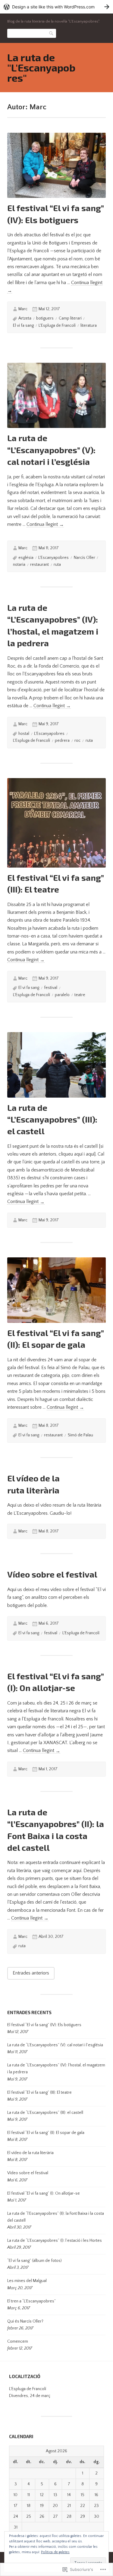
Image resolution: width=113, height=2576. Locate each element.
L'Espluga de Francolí (57, 326)
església (26, 558)
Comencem (18, 2341)
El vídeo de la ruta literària (30, 2153)
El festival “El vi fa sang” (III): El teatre (39, 2093)
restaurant (39, 565)
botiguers (45, 318)
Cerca (52, 33)
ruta (57, 565)
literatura (89, 326)
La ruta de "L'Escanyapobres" (41, 67)
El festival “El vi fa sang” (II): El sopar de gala (46, 2133)
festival (51, 988)
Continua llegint (45, 524)
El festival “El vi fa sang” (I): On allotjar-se (44, 2193)
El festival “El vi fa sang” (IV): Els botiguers (44, 2025)
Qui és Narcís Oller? (25, 2321)
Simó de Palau (80, 1435)
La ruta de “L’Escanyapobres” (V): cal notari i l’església (51, 450)
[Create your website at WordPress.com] (56, 7)
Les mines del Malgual (27, 2281)
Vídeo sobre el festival (52, 1574)
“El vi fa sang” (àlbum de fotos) (35, 2261)
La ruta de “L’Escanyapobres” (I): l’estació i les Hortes (55, 2241)
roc (77, 741)
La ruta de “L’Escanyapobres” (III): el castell (52, 1119)
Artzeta (25, 318)
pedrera (62, 741)
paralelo (62, 995)
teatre (80, 995)
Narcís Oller (85, 558)
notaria (19, 565)
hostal (24, 734)
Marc (23, 309)
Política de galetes (55, 2552)
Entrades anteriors (31, 1973)
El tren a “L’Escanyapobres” (31, 2301)
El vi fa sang (23, 326)
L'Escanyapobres (53, 558)
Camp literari (70, 318)
